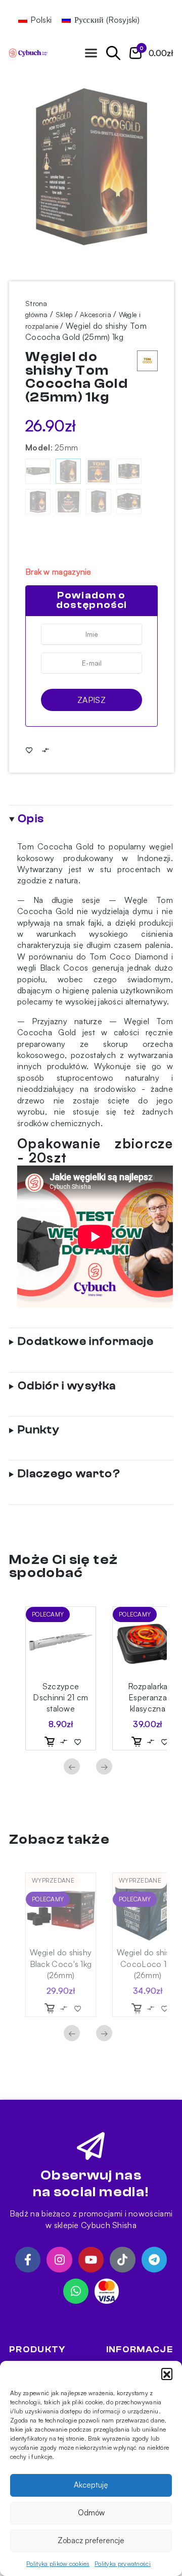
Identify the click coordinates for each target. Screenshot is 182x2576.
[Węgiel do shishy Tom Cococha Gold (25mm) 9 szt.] (99, 471)
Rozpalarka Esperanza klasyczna (148, 1698)
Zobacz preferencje (91, 2540)
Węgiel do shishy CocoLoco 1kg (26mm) (148, 1964)
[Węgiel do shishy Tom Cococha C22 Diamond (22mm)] (38, 471)
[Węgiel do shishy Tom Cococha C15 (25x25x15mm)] (99, 501)
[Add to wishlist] (29, 750)
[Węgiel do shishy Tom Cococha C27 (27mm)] (38, 501)
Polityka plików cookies (58, 2564)
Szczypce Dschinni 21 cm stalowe (60, 1698)
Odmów (91, 2513)
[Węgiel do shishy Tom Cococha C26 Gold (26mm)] (129, 471)
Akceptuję (91, 2485)
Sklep (64, 314)
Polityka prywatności (123, 2564)
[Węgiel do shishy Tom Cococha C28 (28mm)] (68, 501)
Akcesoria (96, 314)
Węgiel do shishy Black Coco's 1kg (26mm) (61, 1964)
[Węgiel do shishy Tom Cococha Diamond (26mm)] (129, 501)
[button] (167, 2373)
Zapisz (92, 700)
